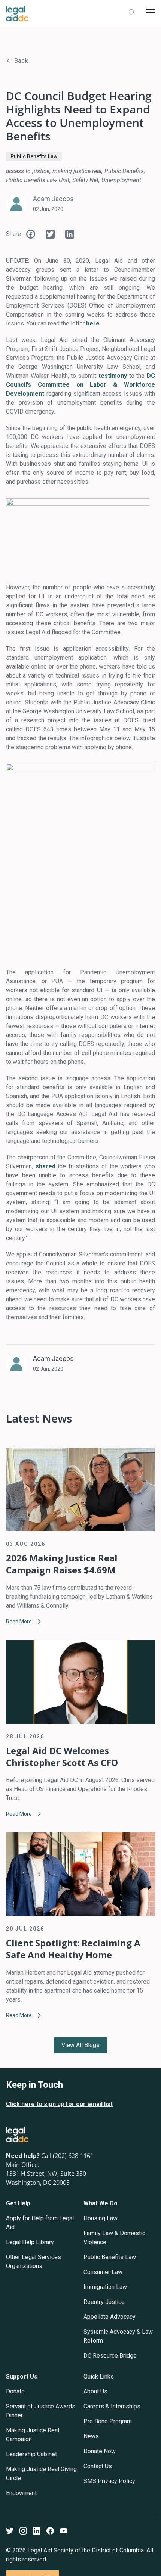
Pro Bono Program (108, 2421)
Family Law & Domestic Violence (114, 2238)
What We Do (101, 2203)
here (93, 323)
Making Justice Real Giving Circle (41, 2474)
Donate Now (100, 2451)
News (91, 2436)
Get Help (18, 2203)
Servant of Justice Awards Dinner (41, 2411)
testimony (113, 376)
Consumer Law (103, 2272)
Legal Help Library (30, 2242)
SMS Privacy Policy (109, 2481)
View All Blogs (80, 2045)
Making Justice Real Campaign (33, 2435)
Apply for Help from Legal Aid (40, 2223)
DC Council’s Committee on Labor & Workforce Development (80, 385)
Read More (19, 1622)
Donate (15, 2391)
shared (45, 1166)
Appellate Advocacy (110, 2317)
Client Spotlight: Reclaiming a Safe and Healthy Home (73, 1949)
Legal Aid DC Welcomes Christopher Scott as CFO (62, 1757)
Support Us (22, 2376)
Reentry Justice (104, 2302)
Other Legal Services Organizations (34, 2262)
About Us (95, 2391)
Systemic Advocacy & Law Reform (118, 2336)
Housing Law (101, 2218)
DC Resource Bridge (110, 2356)
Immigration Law (105, 2287)
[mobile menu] (151, 10)
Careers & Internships (112, 2406)
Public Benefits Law (34, 156)
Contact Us (98, 2466)
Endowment (21, 2493)
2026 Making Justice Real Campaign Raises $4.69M (62, 1564)
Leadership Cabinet (31, 2454)
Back (21, 61)
